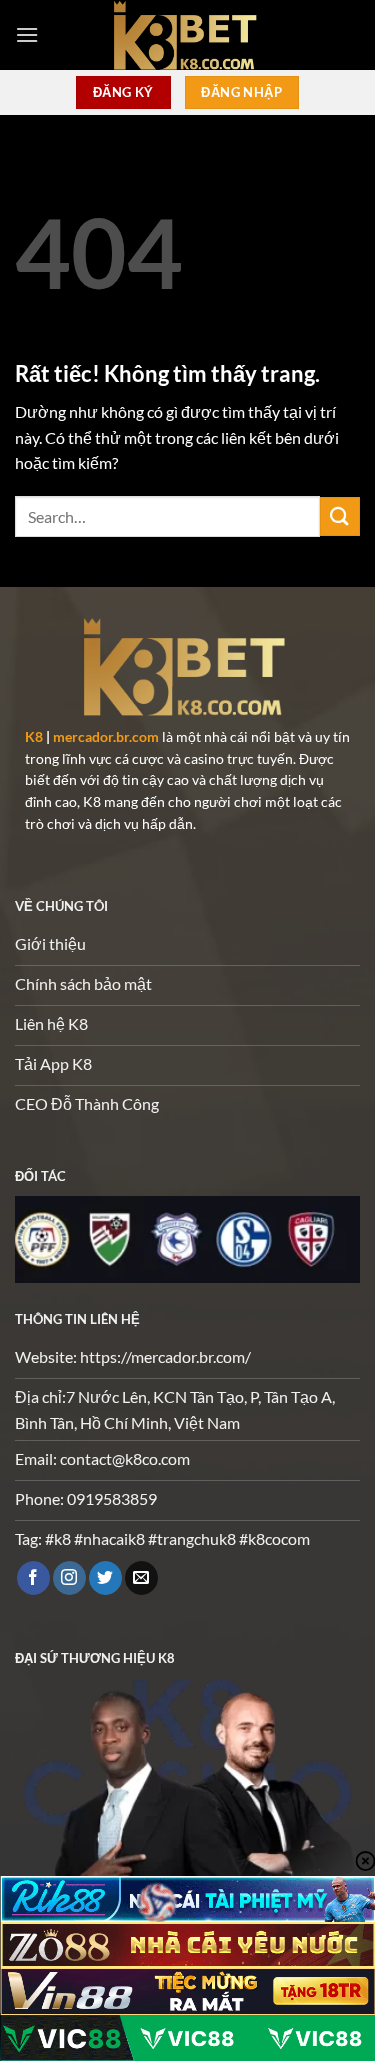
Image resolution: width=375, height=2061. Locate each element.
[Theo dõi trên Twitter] (105, 1578)
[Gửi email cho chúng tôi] (141, 1578)
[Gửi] (340, 516)
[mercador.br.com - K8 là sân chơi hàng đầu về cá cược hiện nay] (188, 35)
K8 (34, 737)
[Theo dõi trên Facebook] (33, 1578)
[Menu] (27, 34)
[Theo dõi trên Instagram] (69, 1578)
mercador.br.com (106, 737)
